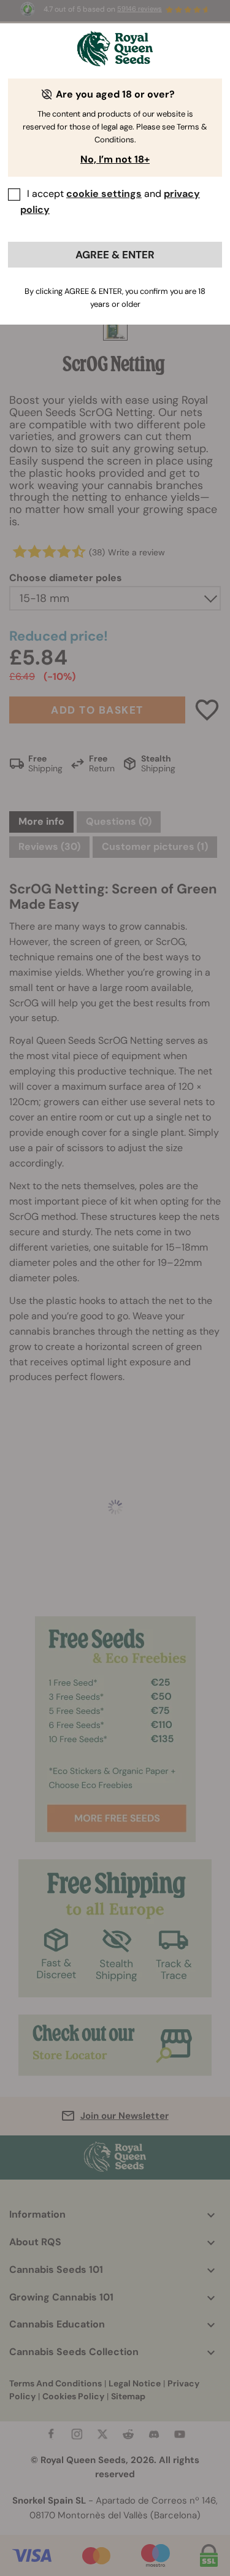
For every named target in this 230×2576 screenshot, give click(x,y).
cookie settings (104, 194)
